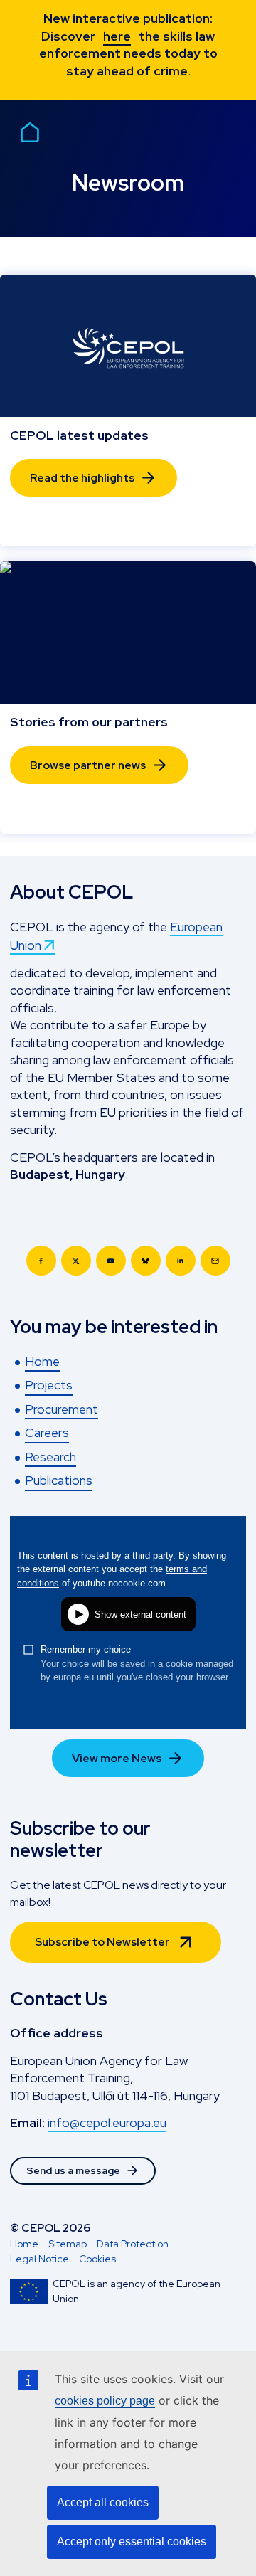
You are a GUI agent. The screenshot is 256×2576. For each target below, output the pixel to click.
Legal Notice (39, 2259)
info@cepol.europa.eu (107, 2122)
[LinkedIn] (181, 1261)
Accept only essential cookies (132, 2541)
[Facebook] (41, 1261)
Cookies (97, 2259)
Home (24, 2244)
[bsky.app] (146, 1261)
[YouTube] (111, 1261)
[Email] (215, 1261)
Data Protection (133, 2244)
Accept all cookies (103, 2502)
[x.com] (76, 1261)
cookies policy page (105, 2401)
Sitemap (68, 2244)
